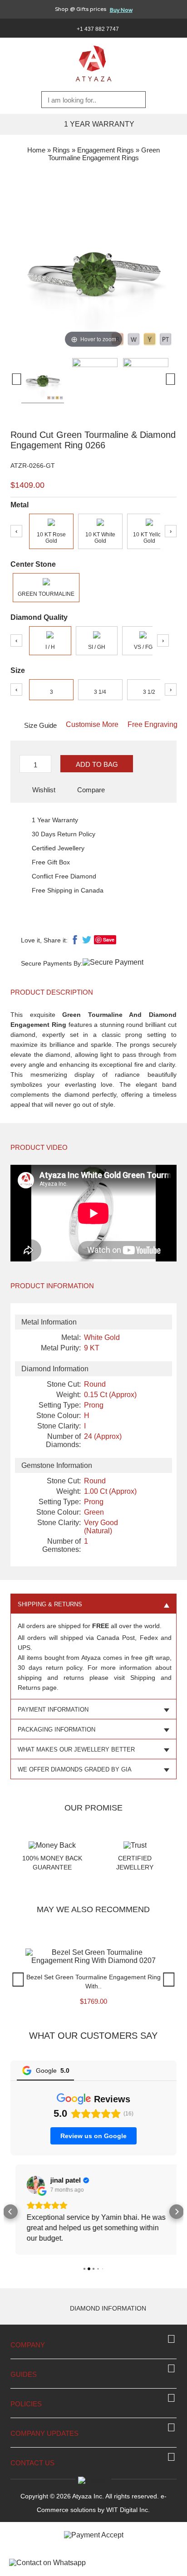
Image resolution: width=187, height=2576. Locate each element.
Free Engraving (153, 724)
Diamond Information (108, 2305)
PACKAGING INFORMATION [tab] (57, 1730)
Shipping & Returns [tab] (50, 1604)
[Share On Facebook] (75, 942)
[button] (10, 2210)
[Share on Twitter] (87, 942)
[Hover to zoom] (93, 267)
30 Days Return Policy (64, 834)
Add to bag (97, 764)
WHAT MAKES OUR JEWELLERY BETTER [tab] (76, 1749)
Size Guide (40, 725)
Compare (91, 790)
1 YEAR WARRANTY (99, 124)
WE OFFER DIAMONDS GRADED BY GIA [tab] (75, 1769)
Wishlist (44, 790)
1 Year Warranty (55, 820)
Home (36, 150)
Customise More (92, 724)
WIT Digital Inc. (128, 2506)
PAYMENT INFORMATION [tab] (53, 1710)
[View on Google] (31, 2185)
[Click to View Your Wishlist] (165, 28)
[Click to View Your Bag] (178, 28)
